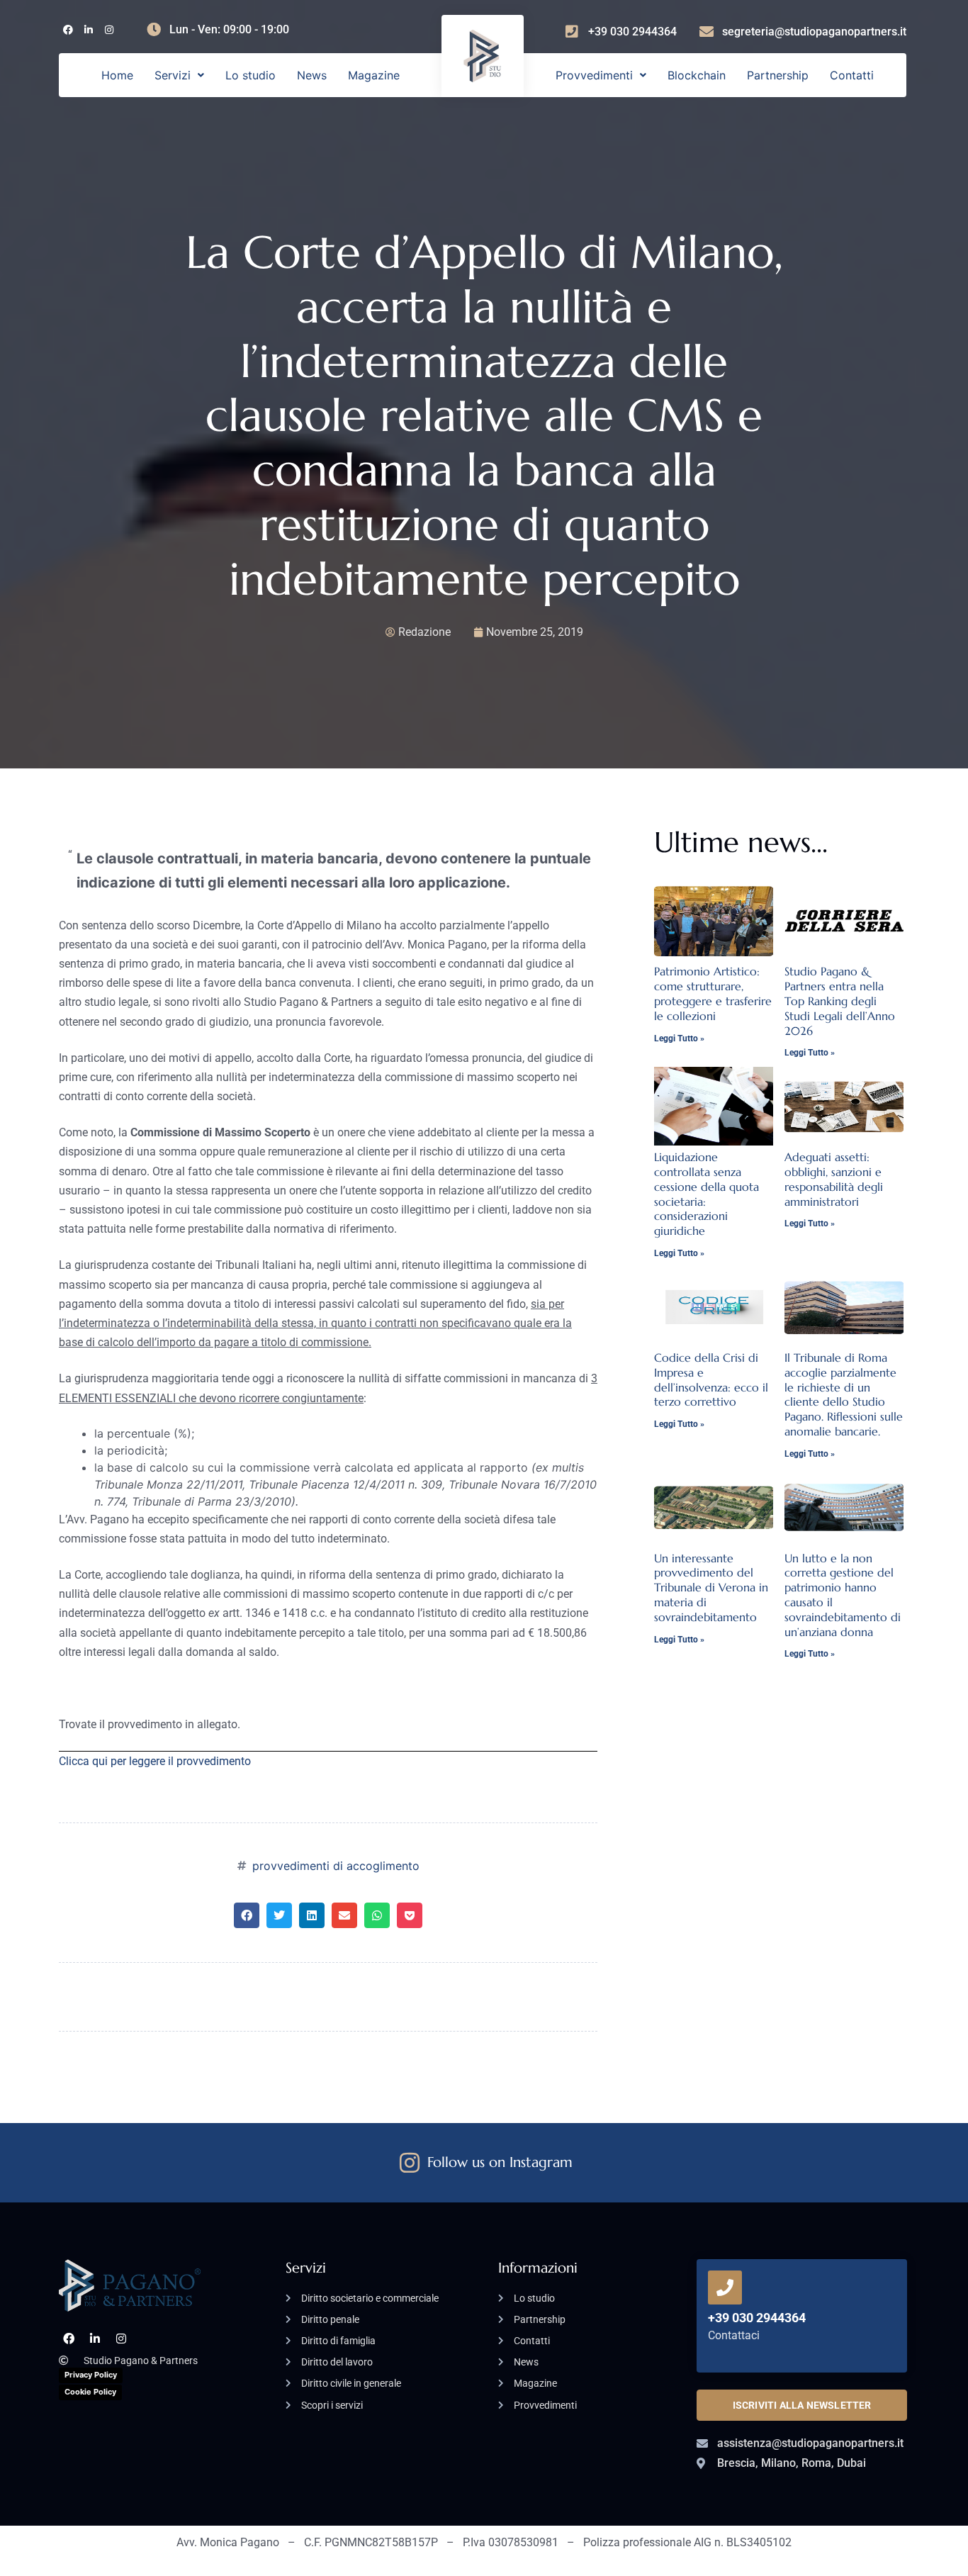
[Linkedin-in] (88, 30)
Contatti (852, 75)
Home (117, 75)
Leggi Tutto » (679, 1038)
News (312, 75)
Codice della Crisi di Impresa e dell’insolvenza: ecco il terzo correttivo (711, 1379)
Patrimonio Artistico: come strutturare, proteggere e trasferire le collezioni (713, 993)
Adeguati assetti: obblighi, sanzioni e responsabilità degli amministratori (834, 1179)
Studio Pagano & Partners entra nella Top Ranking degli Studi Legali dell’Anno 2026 (840, 1001)
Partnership (778, 75)
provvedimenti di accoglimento (336, 1866)
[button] (179, 75)
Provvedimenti (594, 75)
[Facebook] (68, 30)
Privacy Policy (91, 2375)
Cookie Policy (90, 2392)
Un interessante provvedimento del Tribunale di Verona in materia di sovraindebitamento (711, 1587)
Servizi (173, 75)
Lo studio (251, 75)
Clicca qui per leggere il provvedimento (155, 1761)
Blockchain (697, 75)
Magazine (374, 75)
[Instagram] (109, 30)
